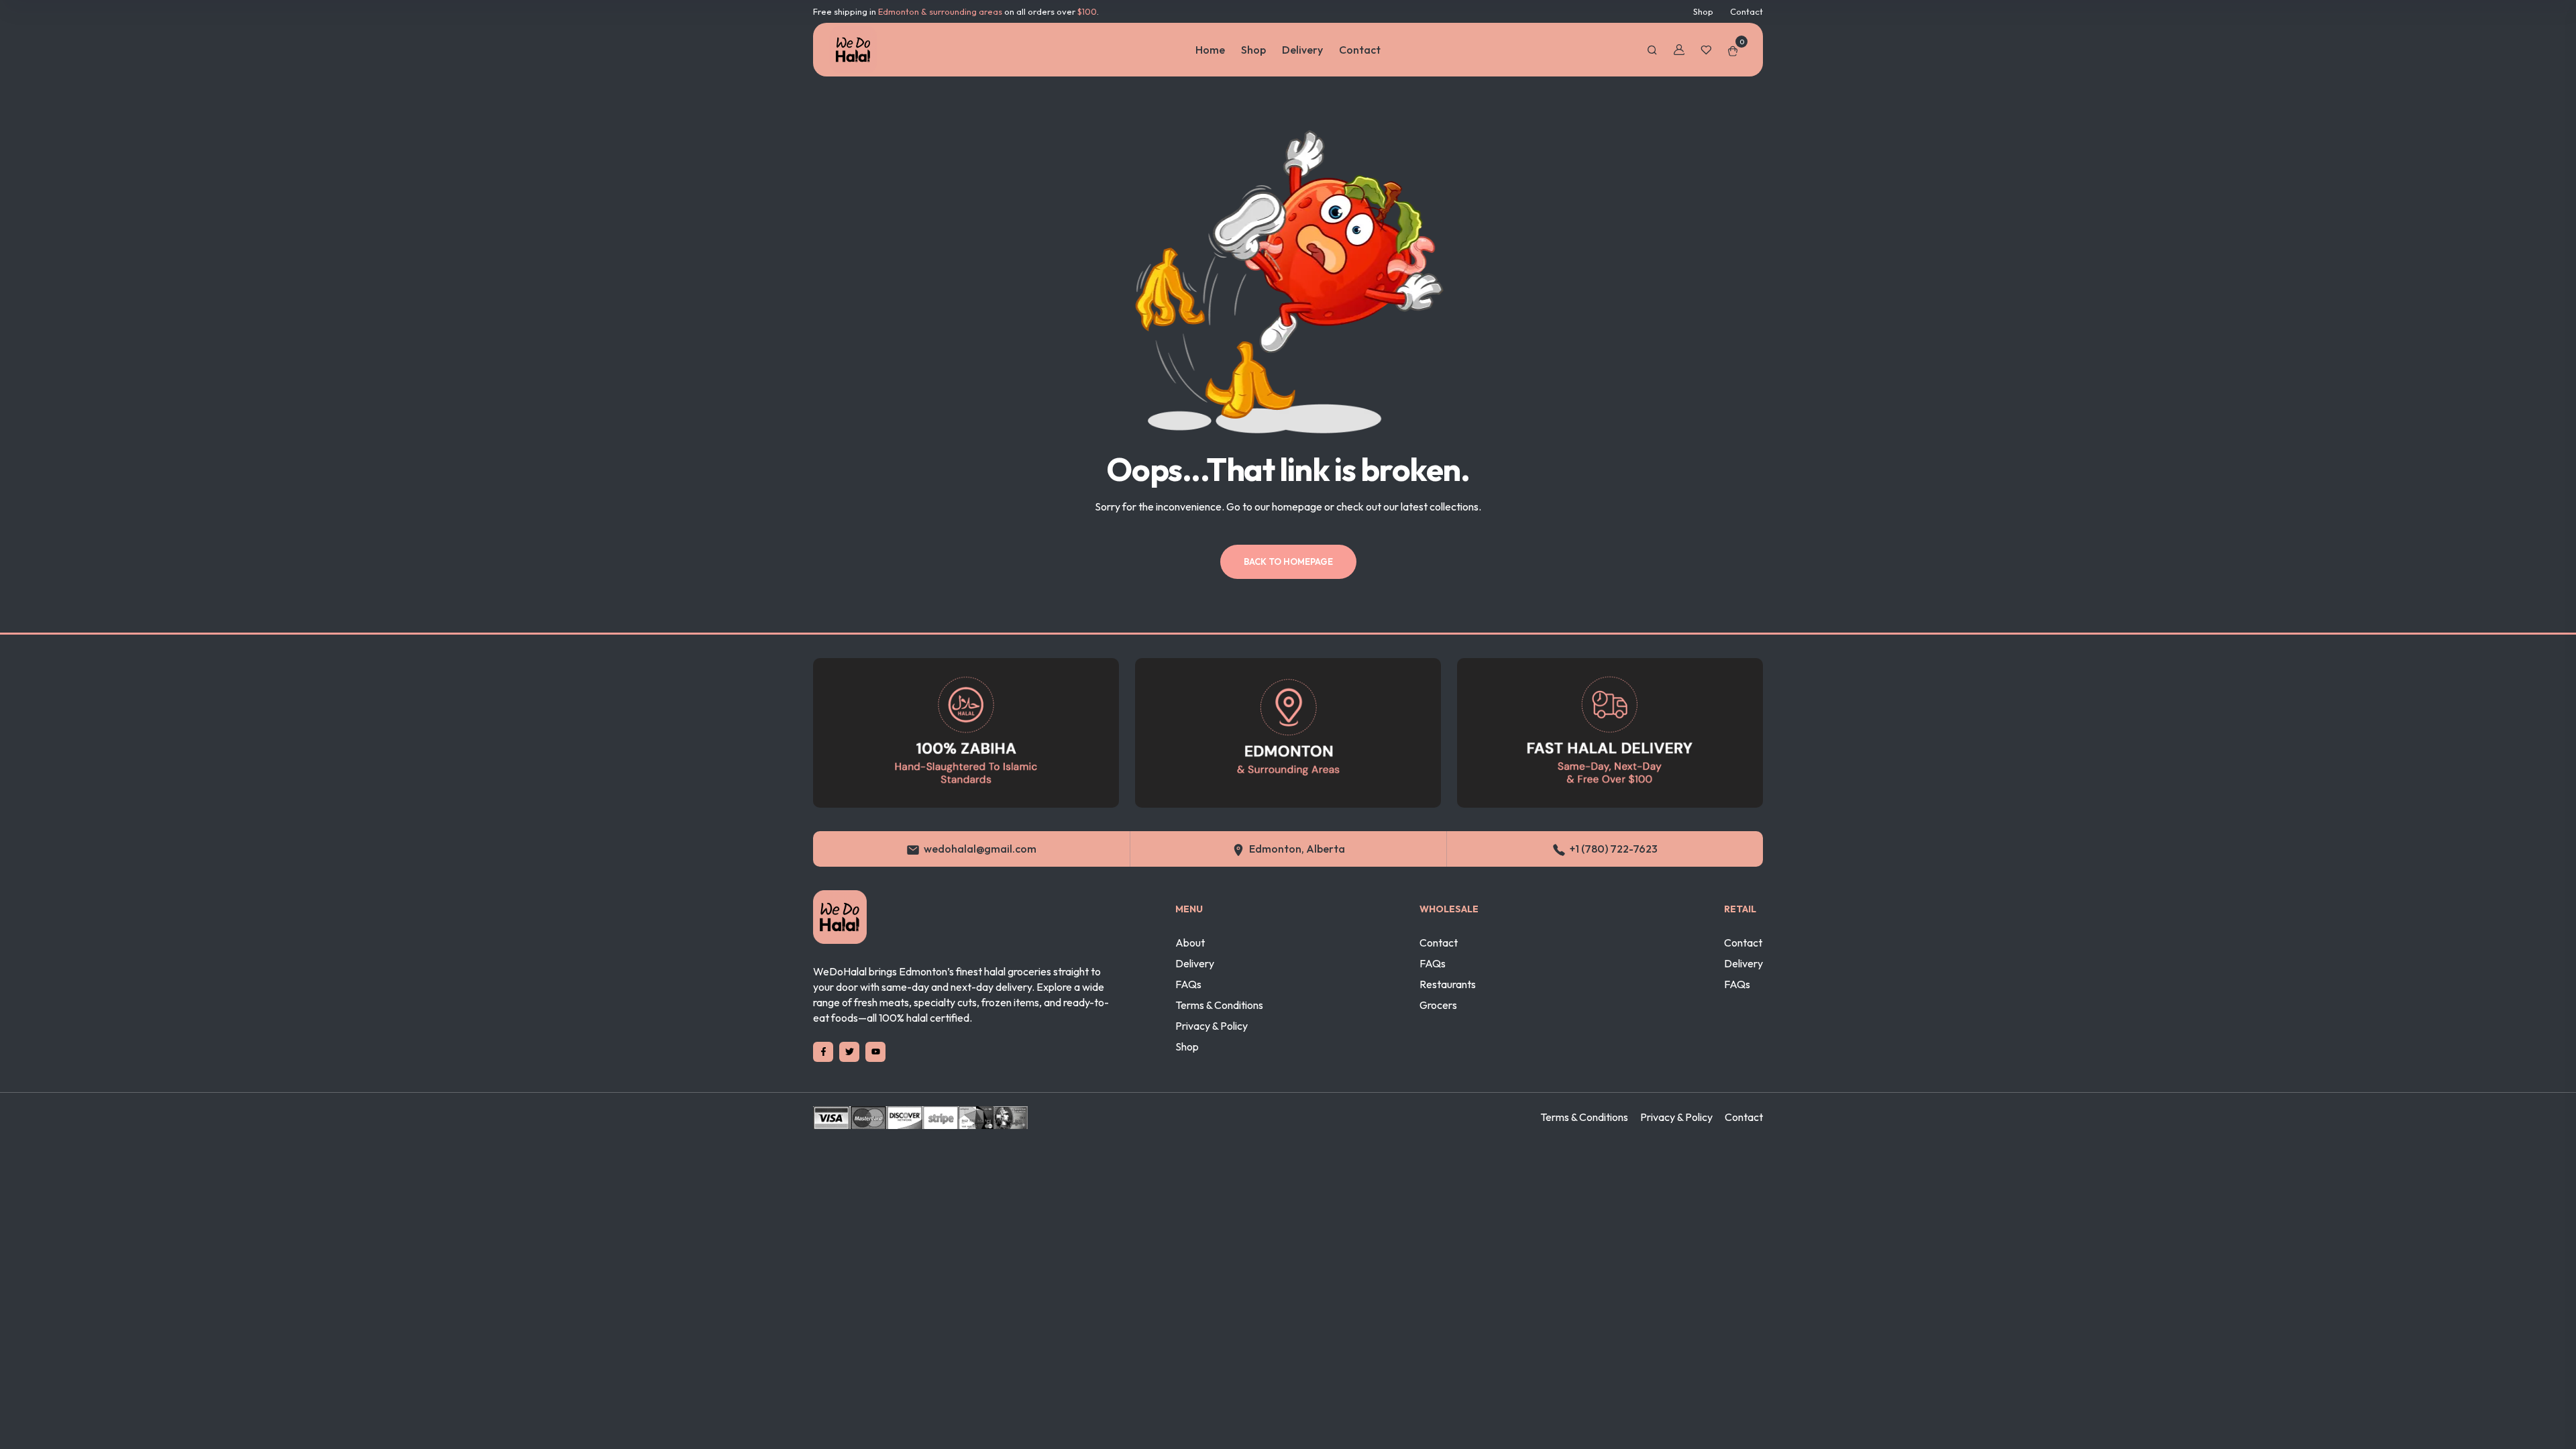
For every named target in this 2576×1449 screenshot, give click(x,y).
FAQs (1188, 984)
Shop (1703, 11)
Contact (1747, 11)
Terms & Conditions (1219, 1005)
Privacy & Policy (1212, 1026)
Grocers (1438, 1005)
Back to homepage (1288, 561)
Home (1210, 50)
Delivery (1302, 50)
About (1190, 943)
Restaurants (1448, 984)
